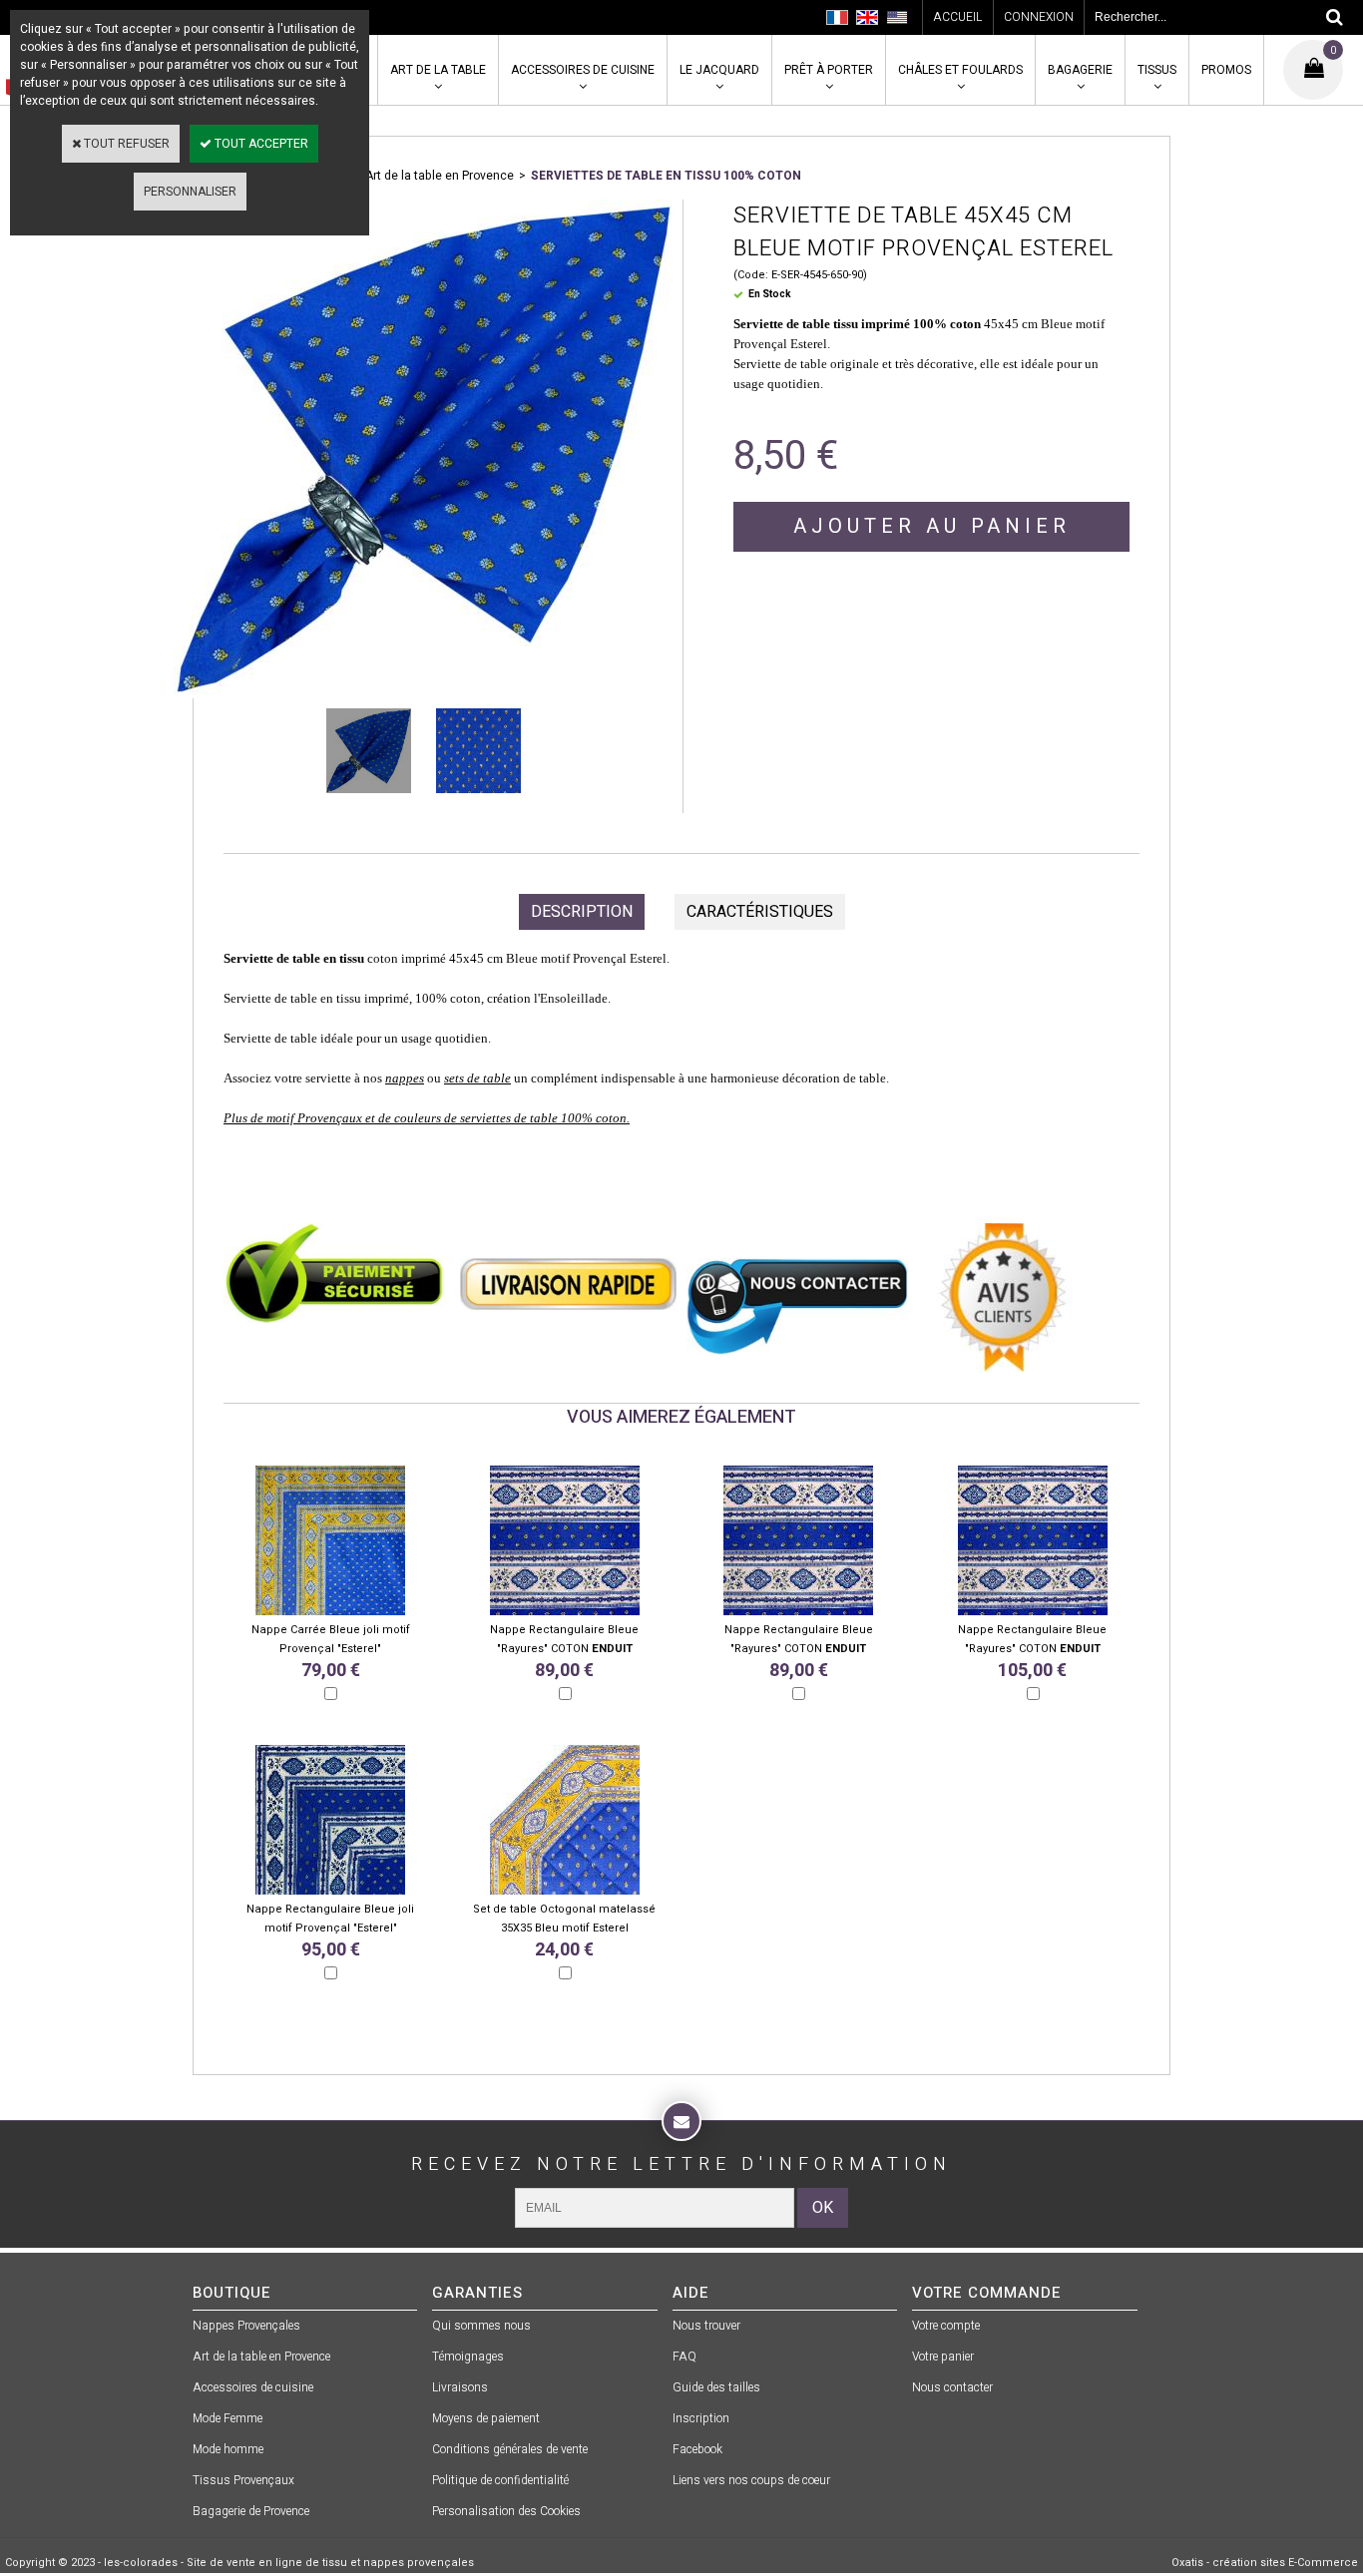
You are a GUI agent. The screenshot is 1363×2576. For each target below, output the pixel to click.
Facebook (697, 2449)
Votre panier (943, 2357)
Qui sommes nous (481, 2326)
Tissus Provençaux (243, 2480)
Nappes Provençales (246, 2326)
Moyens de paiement (486, 2418)
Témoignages (468, 2357)
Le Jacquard (719, 70)
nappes (405, 1078)
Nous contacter (952, 2387)
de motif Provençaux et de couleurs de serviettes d (384, 1118)
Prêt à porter (829, 70)
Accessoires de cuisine (583, 70)
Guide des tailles (716, 2387)
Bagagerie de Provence (251, 2511)
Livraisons (460, 2387)
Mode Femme (227, 2418)
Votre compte (946, 2326)
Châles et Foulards (960, 70)
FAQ (684, 2357)
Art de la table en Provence (440, 176)
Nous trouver (706, 2326)
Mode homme (228, 2449)
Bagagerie (1080, 70)
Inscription (701, 2418)
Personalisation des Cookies (506, 2511)
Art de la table (438, 70)
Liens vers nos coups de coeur (751, 2480)
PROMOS (1226, 70)
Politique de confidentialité (500, 2480)
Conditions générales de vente (510, 2449)
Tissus (1157, 70)
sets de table (477, 1078)
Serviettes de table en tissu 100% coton (666, 176)
